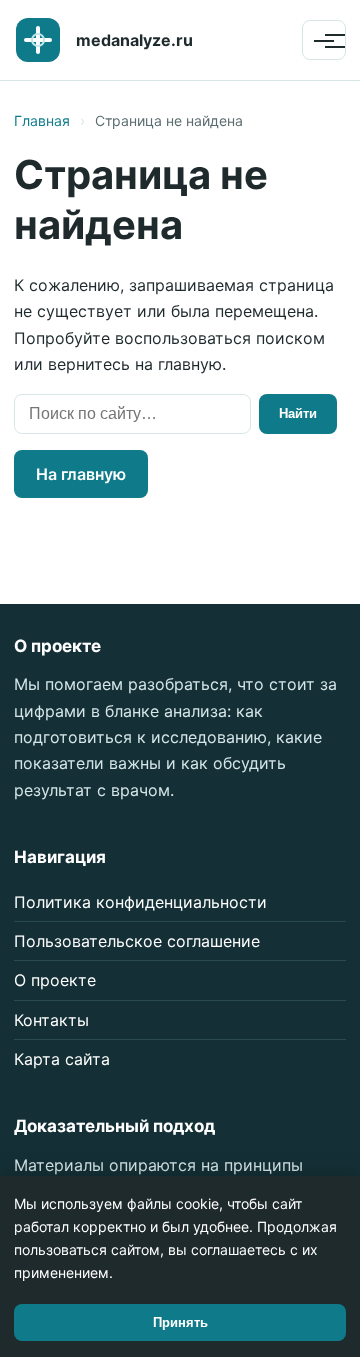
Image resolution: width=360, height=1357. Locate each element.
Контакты (51, 1020)
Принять (180, 1322)
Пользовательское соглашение (137, 941)
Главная (42, 120)
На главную (81, 474)
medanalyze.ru (134, 40)
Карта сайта (62, 1059)
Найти (298, 413)
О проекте (55, 980)
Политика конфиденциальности (140, 902)
